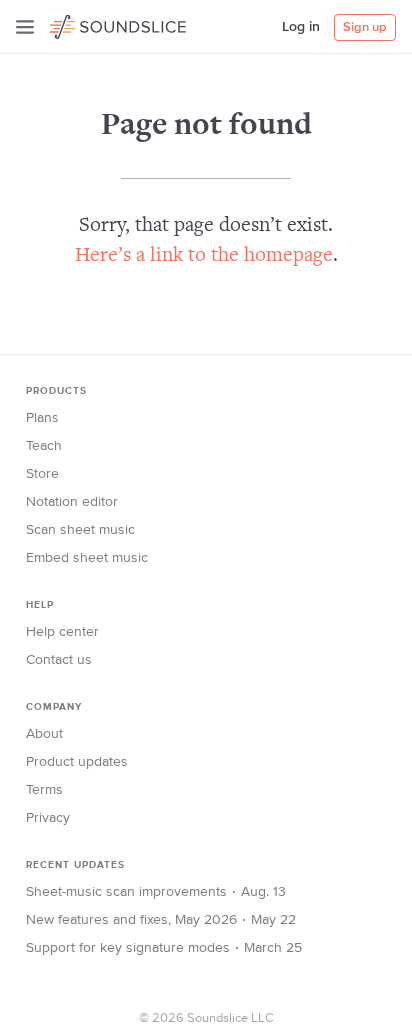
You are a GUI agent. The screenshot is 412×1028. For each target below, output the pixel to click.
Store (42, 474)
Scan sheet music (80, 530)
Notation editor (72, 502)
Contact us (59, 660)
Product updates (77, 762)
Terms (44, 790)
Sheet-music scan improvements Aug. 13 (156, 892)
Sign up (365, 27)
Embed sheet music (87, 558)
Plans (42, 418)
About (44, 734)
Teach (44, 446)
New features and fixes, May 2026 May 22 (161, 920)
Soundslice (88, 24)
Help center (62, 632)
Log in (301, 27)
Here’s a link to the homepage (204, 256)
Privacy (48, 818)
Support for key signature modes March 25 (164, 948)
